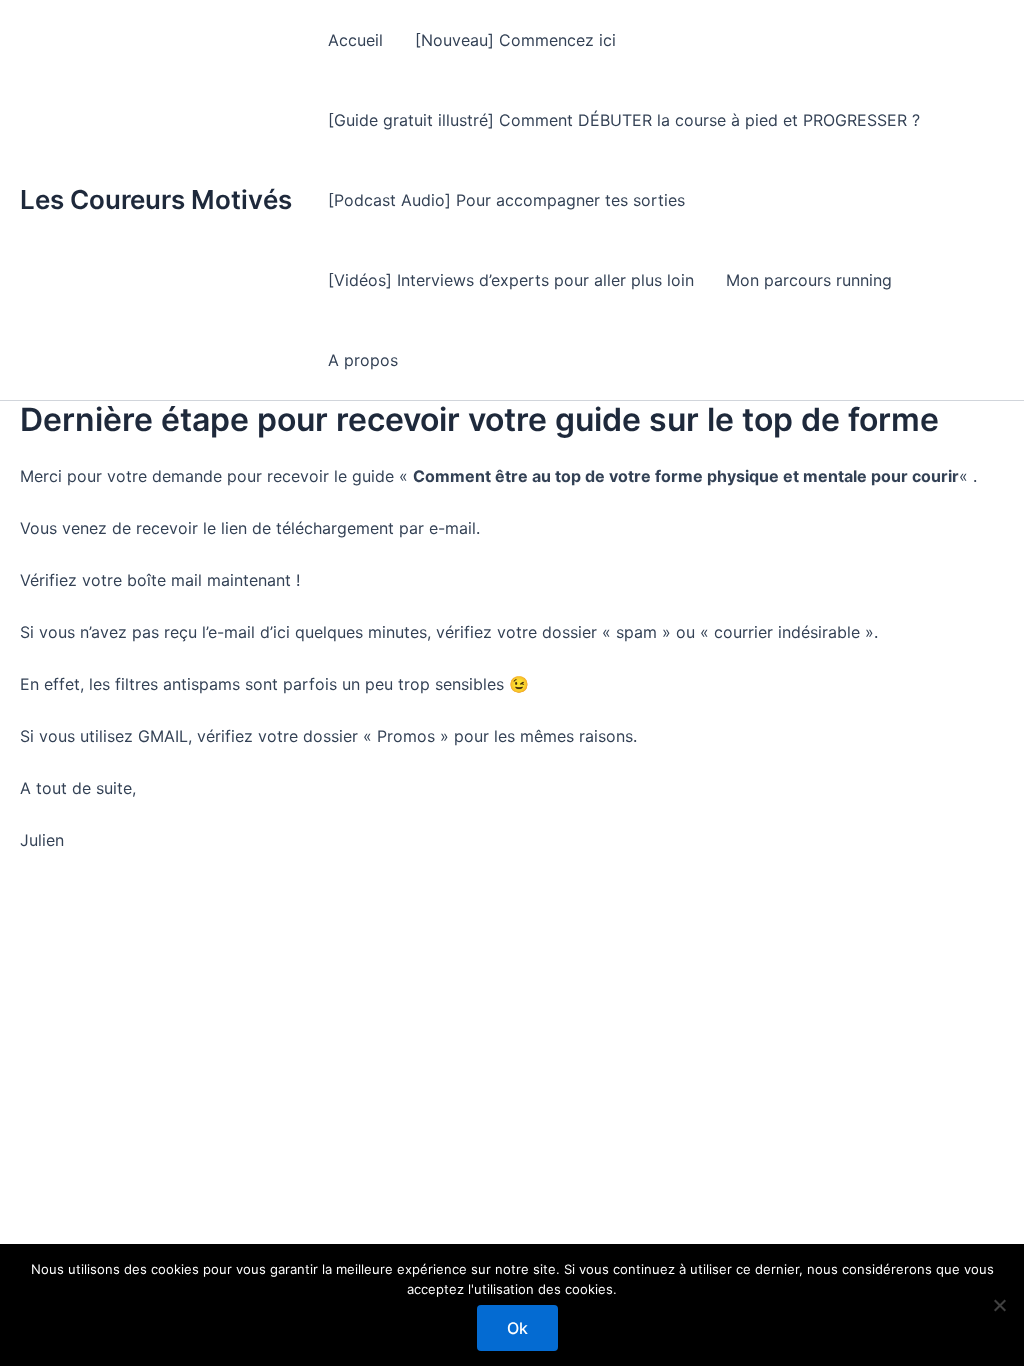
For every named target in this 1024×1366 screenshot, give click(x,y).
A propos (363, 360)
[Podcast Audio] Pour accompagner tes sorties (506, 200)
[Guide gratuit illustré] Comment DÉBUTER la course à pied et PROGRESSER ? (624, 120)
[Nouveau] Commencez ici (515, 40)
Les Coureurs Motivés (156, 199)
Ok (517, 1328)
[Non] (999, 1305)
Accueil (355, 40)
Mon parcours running (809, 280)
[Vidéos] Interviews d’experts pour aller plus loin (511, 280)
